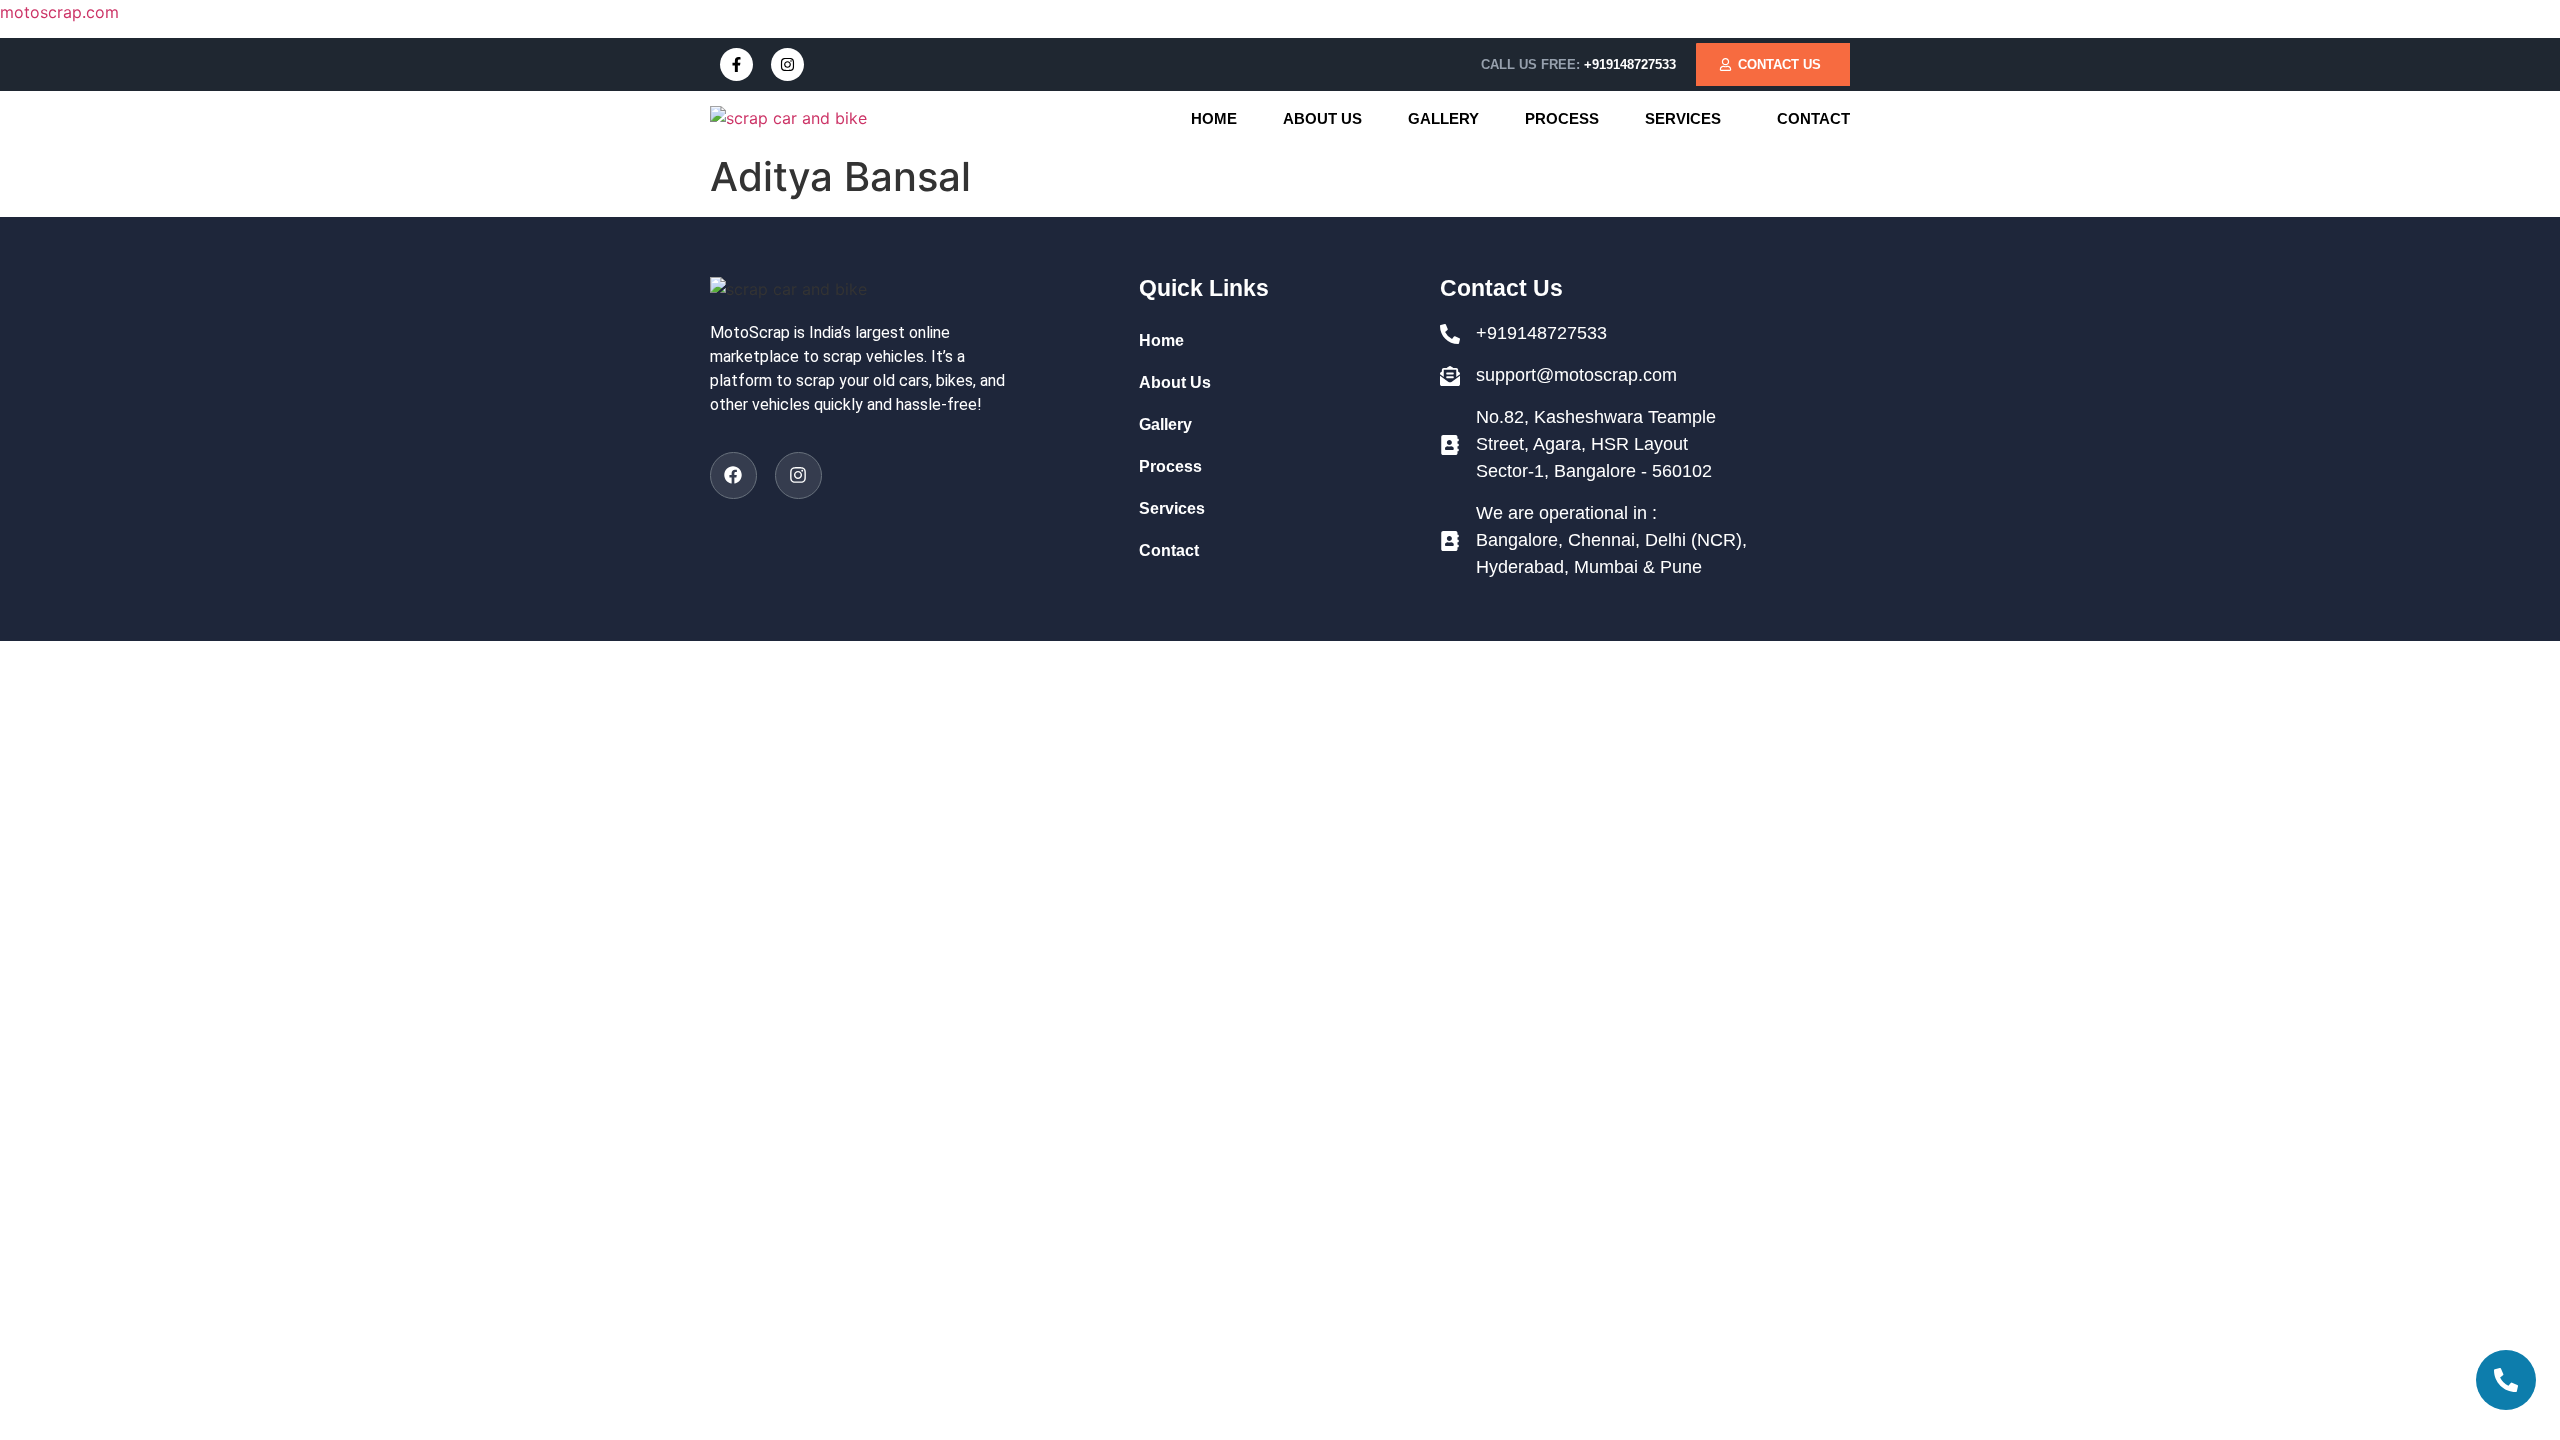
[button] (1688, 118)
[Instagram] (787, 64)
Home (1214, 118)
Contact (1813, 118)
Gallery (1443, 118)
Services (1683, 118)
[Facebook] (733, 475)
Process (1562, 118)
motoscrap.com (59, 12)
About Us (1322, 118)
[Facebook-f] (736, 64)
